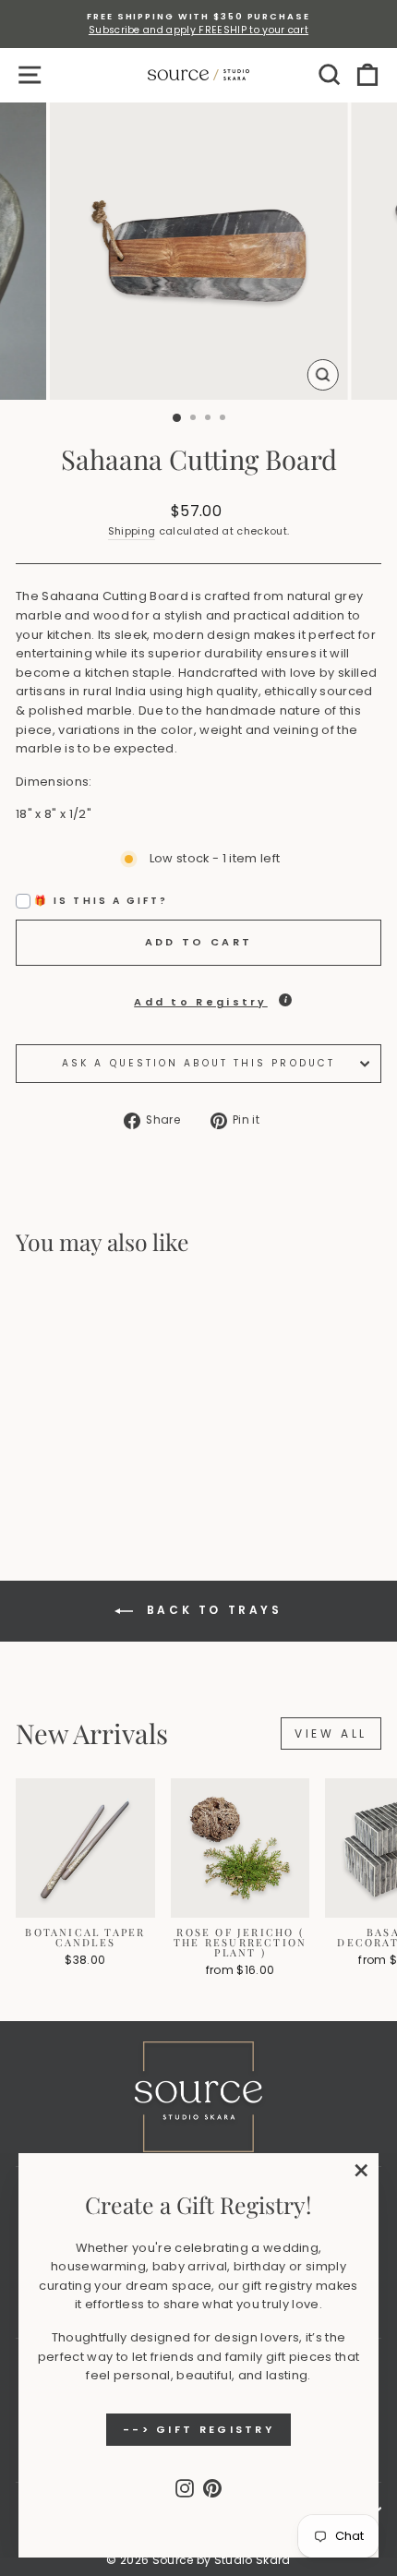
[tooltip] (285, 1000)
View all (331, 1733)
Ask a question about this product (198, 1063)
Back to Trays (211, 1611)
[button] (198, 998)
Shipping (132, 531)
